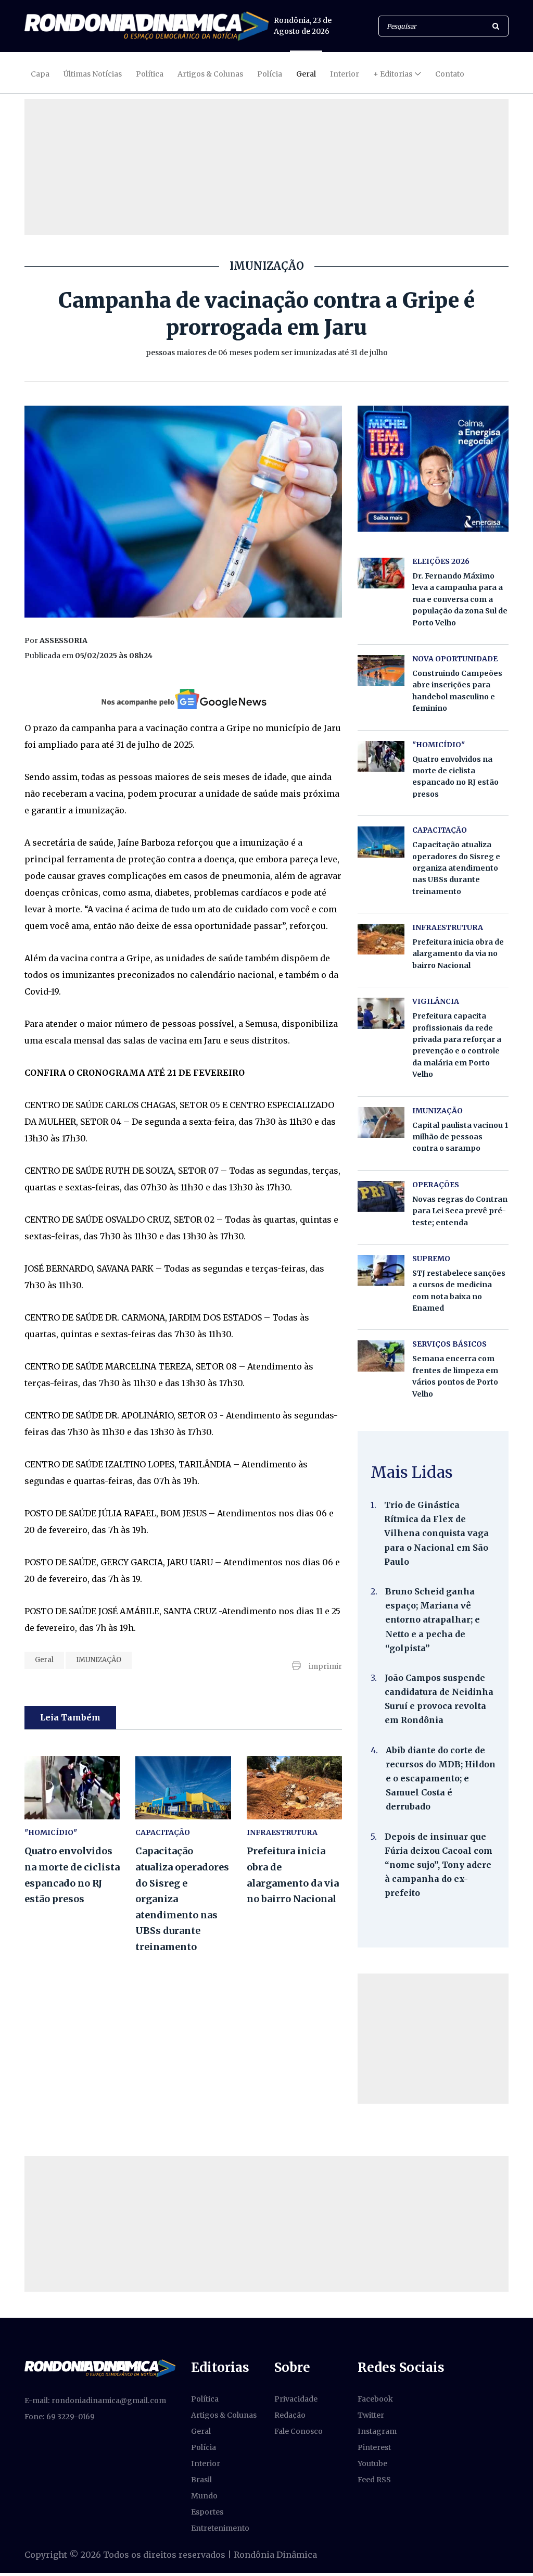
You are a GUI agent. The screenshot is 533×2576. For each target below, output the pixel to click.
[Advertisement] (433, 2039)
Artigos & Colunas (210, 74)
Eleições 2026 (441, 561)
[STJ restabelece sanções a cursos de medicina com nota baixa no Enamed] (381, 1270)
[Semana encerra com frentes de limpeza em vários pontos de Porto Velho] (381, 1356)
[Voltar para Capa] (147, 26)
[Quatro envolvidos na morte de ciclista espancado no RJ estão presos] (72, 1788)
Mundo (204, 2496)
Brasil (201, 2480)
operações (436, 1185)
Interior (345, 74)
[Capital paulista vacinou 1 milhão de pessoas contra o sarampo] (381, 1122)
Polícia (270, 74)
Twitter (371, 2415)
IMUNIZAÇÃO (99, 1660)
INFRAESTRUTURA (282, 1832)
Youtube (372, 2464)
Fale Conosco (299, 2431)
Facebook (375, 2399)
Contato (450, 74)
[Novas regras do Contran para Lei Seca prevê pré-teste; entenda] (381, 1196)
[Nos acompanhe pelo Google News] (183, 699)
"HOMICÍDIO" (51, 1832)
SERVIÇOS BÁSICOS (449, 1344)
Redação (290, 2415)
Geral (306, 74)
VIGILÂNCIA (436, 1001)
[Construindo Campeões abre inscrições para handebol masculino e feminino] (381, 670)
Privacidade (296, 2399)
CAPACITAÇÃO (163, 1832)
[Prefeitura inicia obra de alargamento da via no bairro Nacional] (294, 1788)
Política (150, 74)
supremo (431, 1259)
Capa (40, 74)
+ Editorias (393, 74)
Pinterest (374, 2447)
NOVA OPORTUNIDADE (455, 659)
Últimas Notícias (93, 74)
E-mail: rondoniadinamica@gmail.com (95, 2401)
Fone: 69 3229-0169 (60, 2417)
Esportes (207, 2512)
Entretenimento (220, 2528)
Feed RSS (374, 2480)
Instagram (377, 2431)
